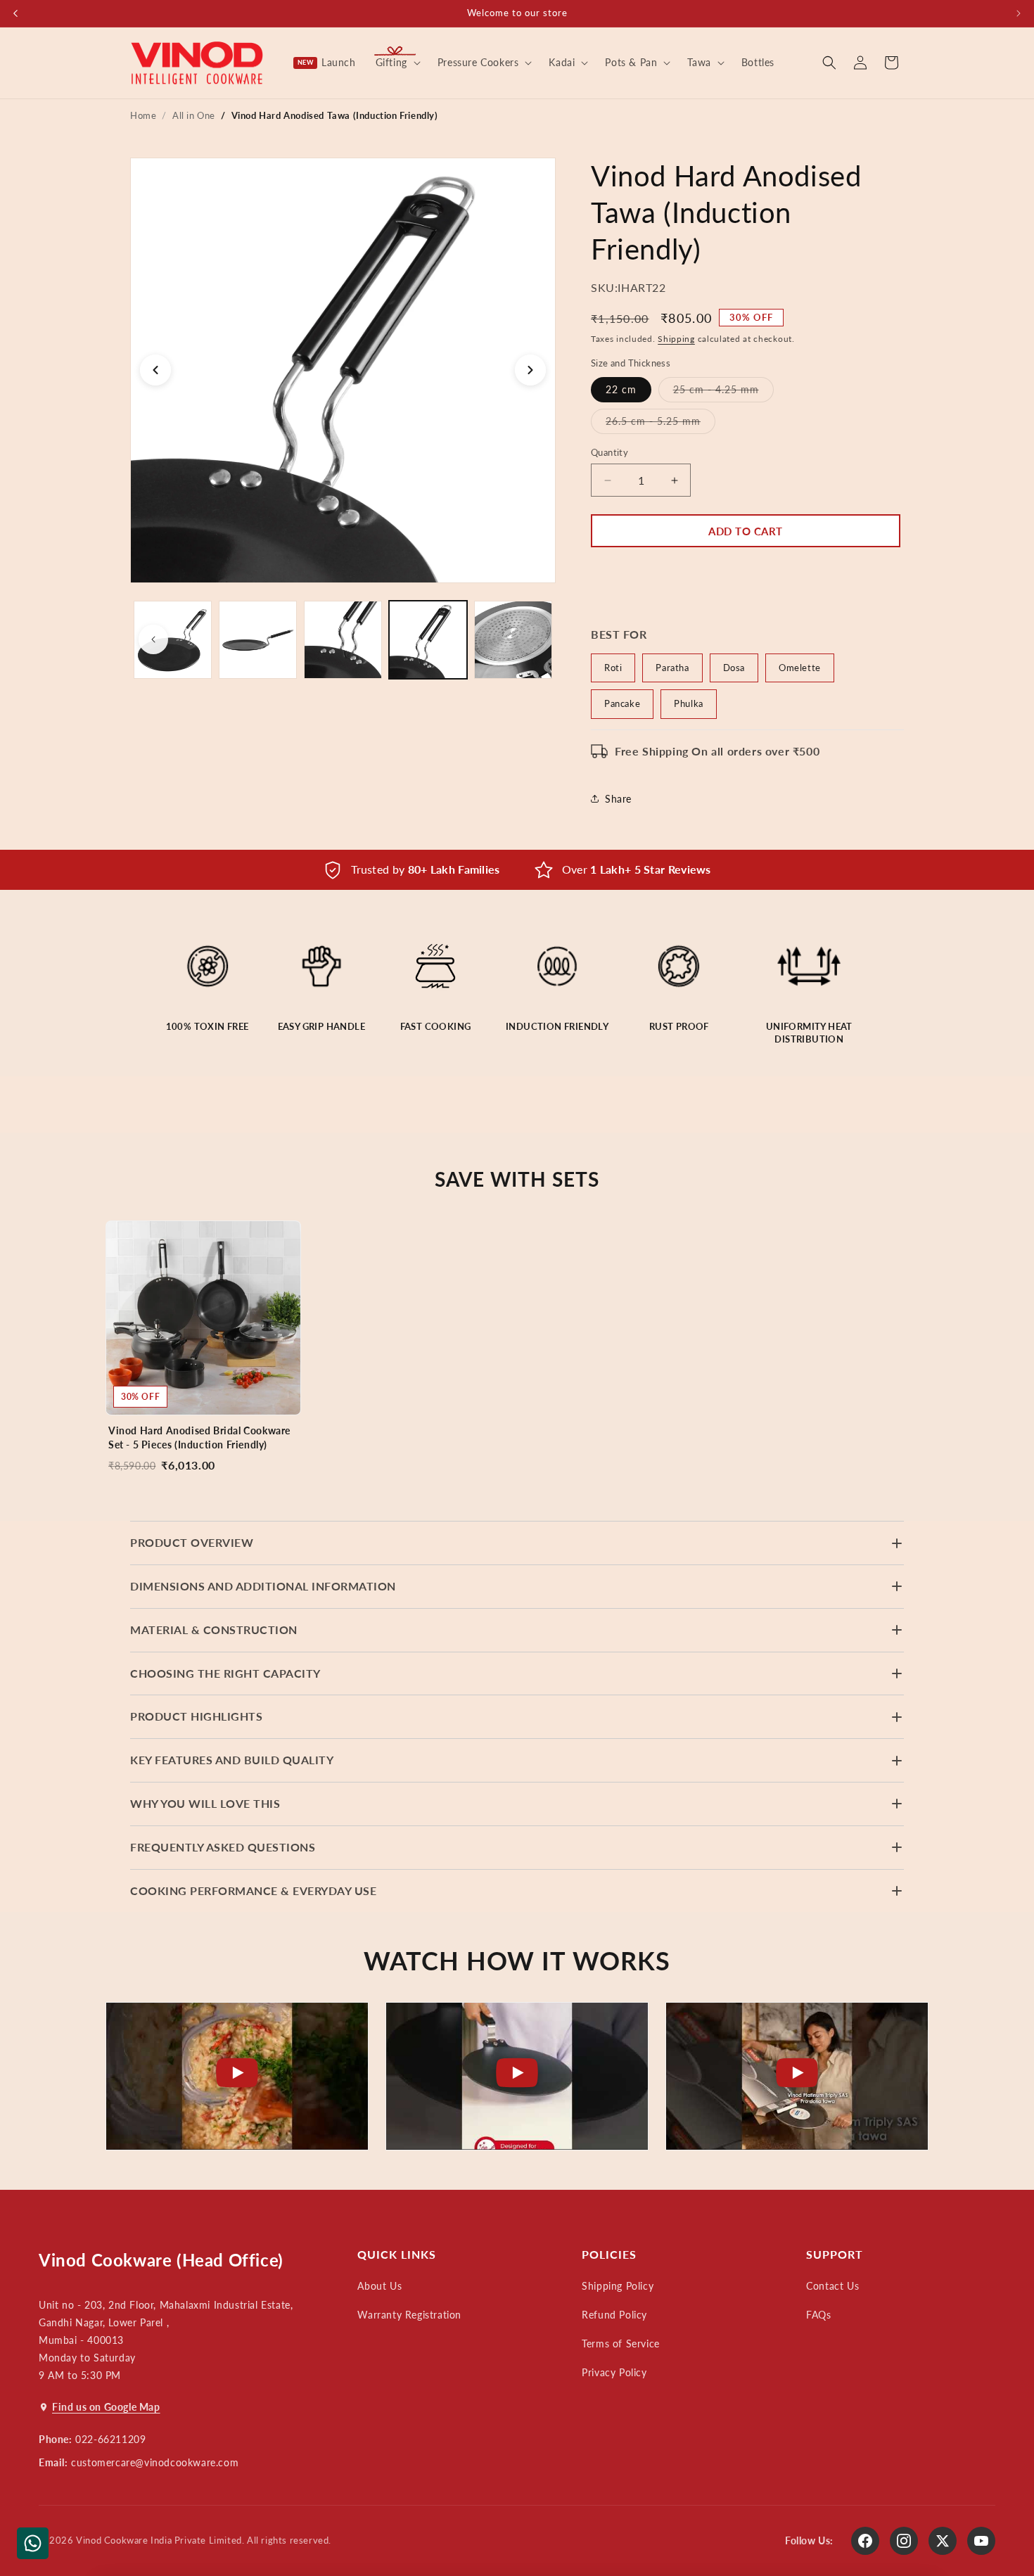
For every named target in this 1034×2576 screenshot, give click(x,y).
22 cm (621, 389)
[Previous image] (155, 370)
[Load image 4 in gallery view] (343, 640)
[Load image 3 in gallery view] (258, 640)
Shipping (676, 339)
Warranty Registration (409, 2315)
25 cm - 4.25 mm (723, 393)
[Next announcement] (1019, 13)
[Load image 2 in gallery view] (173, 640)
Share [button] (618, 799)
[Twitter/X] (943, 2541)
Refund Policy (614, 2315)
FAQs (818, 2315)
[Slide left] (153, 639)
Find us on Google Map (106, 2407)
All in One (194, 115)
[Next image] (530, 370)
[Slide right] (532, 639)
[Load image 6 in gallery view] (513, 640)
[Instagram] (904, 2541)
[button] (397, 63)
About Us (379, 2286)
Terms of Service (621, 2344)
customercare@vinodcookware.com (155, 2462)
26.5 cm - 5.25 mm (660, 424)
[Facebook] (865, 2541)
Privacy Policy (614, 2372)
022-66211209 (110, 2439)
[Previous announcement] (15, 13)
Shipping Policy (618, 2286)
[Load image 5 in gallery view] (428, 640)
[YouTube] (981, 2541)
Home (143, 115)
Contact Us (832, 2286)
